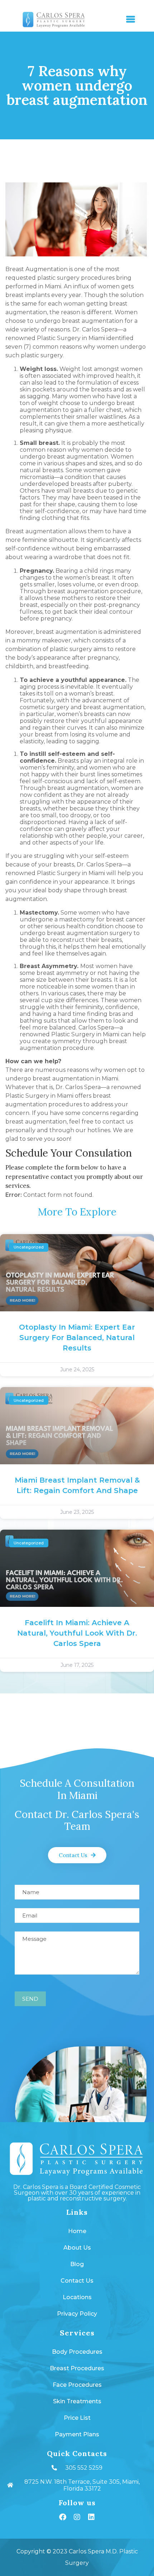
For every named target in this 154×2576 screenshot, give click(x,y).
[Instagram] (77, 2517)
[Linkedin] (91, 2517)
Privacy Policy (77, 2314)
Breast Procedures (77, 2368)
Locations (77, 2297)
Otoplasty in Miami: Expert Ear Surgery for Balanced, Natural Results (77, 1338)
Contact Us (77, 2281)
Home (77, 2231)
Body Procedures (77, 2352)
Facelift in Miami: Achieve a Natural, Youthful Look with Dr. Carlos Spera (77, 1633)
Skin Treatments (77, 2401)
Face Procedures (77, 2385)
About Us (77, 2248)
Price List (77, 2418)
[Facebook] (63, 2517)
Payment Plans (77, 2434)
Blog (77, 2264)
